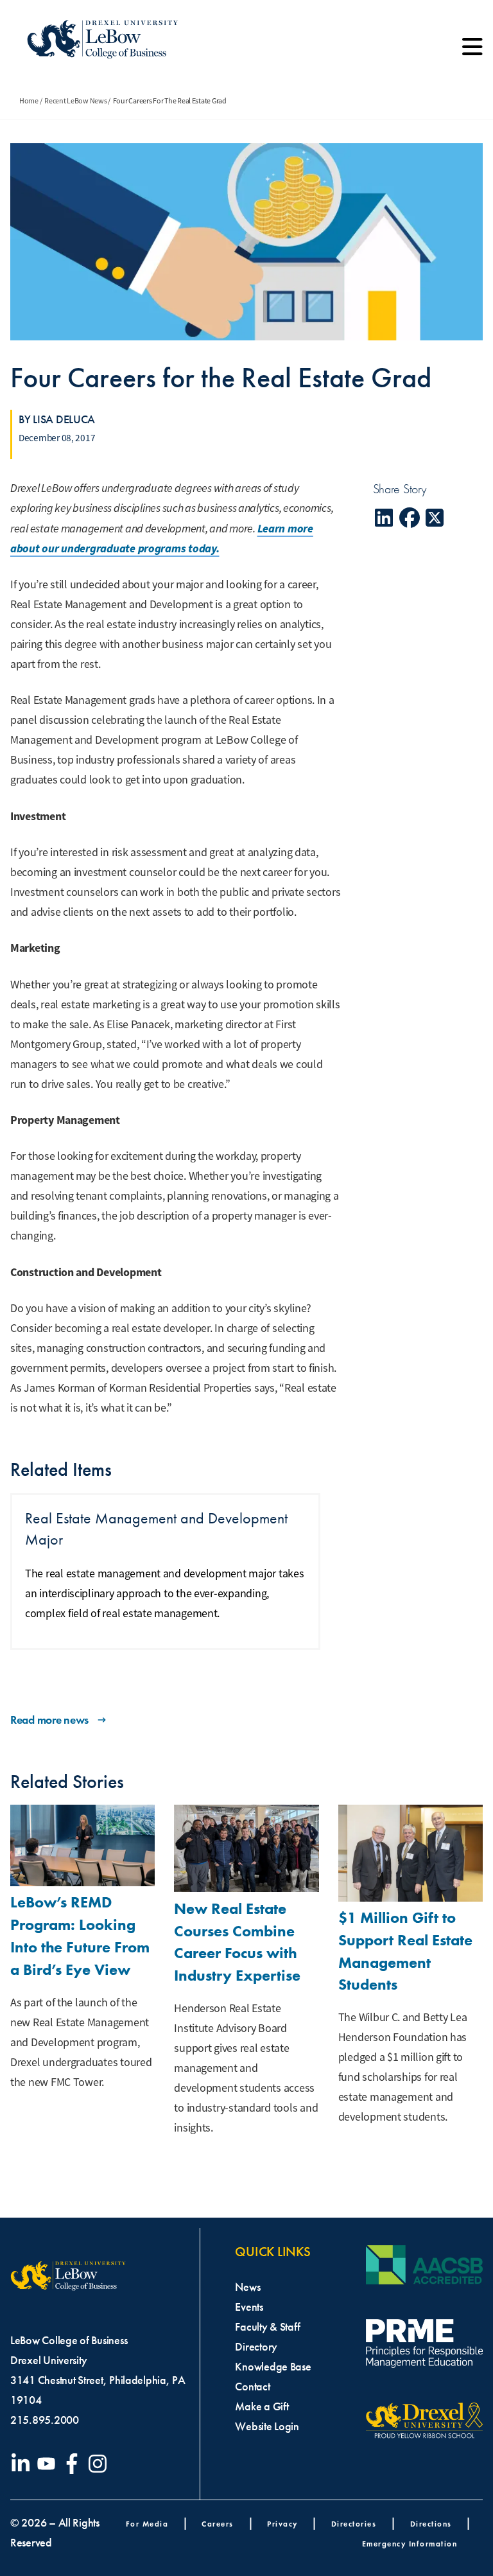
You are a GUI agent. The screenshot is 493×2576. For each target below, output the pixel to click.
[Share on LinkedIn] (385, 518)
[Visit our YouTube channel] (49, 2464)
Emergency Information (410, 2544)
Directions (431, 2524)
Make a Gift (262, 2406)
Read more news (49, 1720)
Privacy (282, 2524)
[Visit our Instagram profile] (100, 2464)
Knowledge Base (273, 2367)
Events (249, 2307)
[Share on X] (435, 518)
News (247, 2287)
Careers (218, 2524)
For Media (147, 2524)
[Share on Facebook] (410, 518)
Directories (354, 2524)
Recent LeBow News (75, 101)
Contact (252, 2387)
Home (29, 101)
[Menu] (472, 51)
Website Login (267, 2426)
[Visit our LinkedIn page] (23, 2464)
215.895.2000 (45, 2420)
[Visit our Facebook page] (74, 2464)
